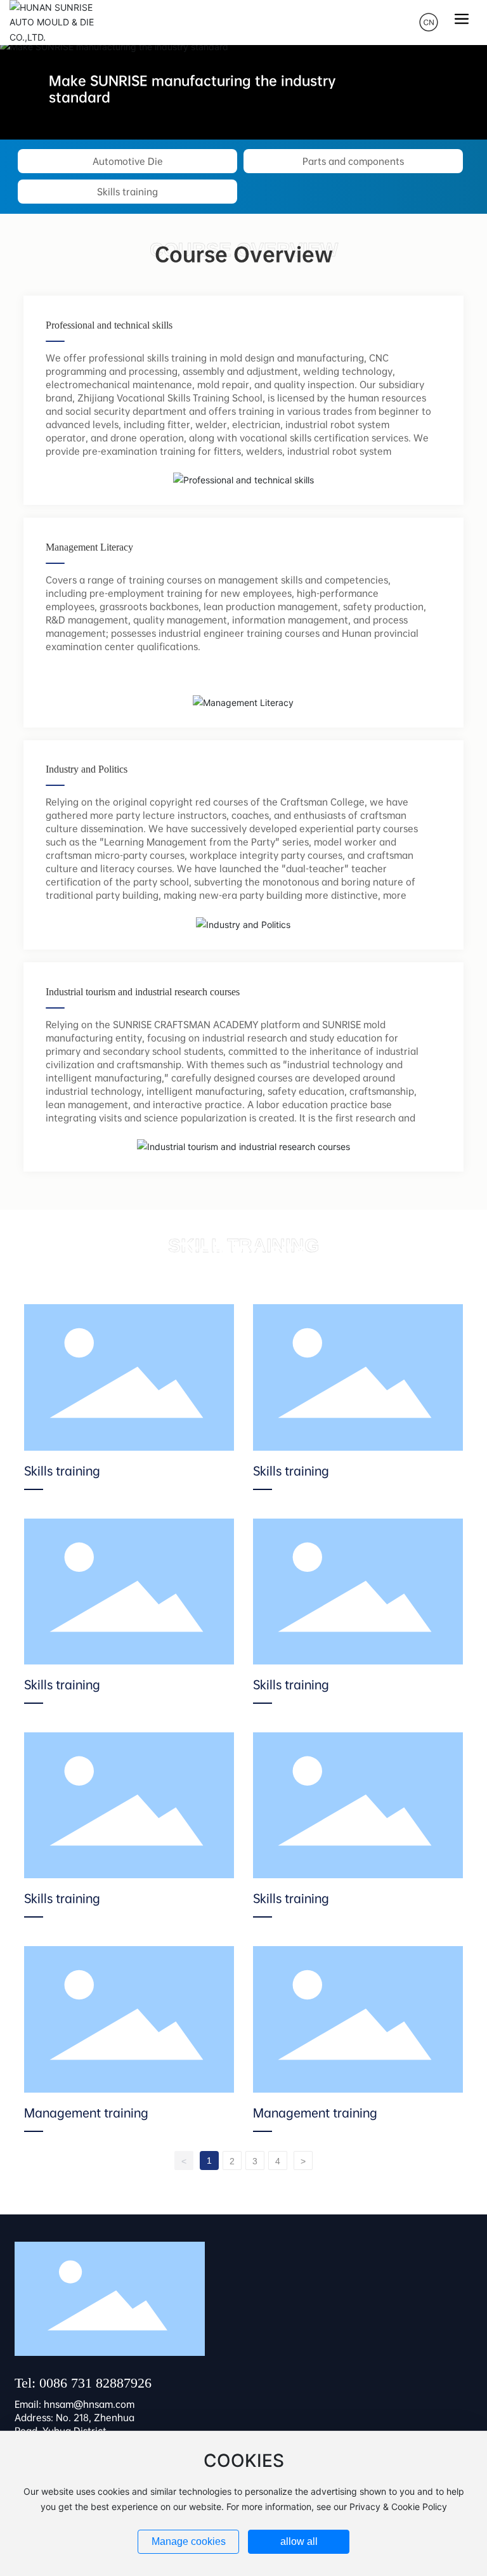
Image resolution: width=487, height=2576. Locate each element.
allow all (299, 2541)
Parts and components (353, 161)
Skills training (127, 192)
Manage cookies (189, 2541)
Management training (86, 2113)
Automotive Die (128, 161)
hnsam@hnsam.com (89, 2404)
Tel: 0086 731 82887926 (83, 2383)
